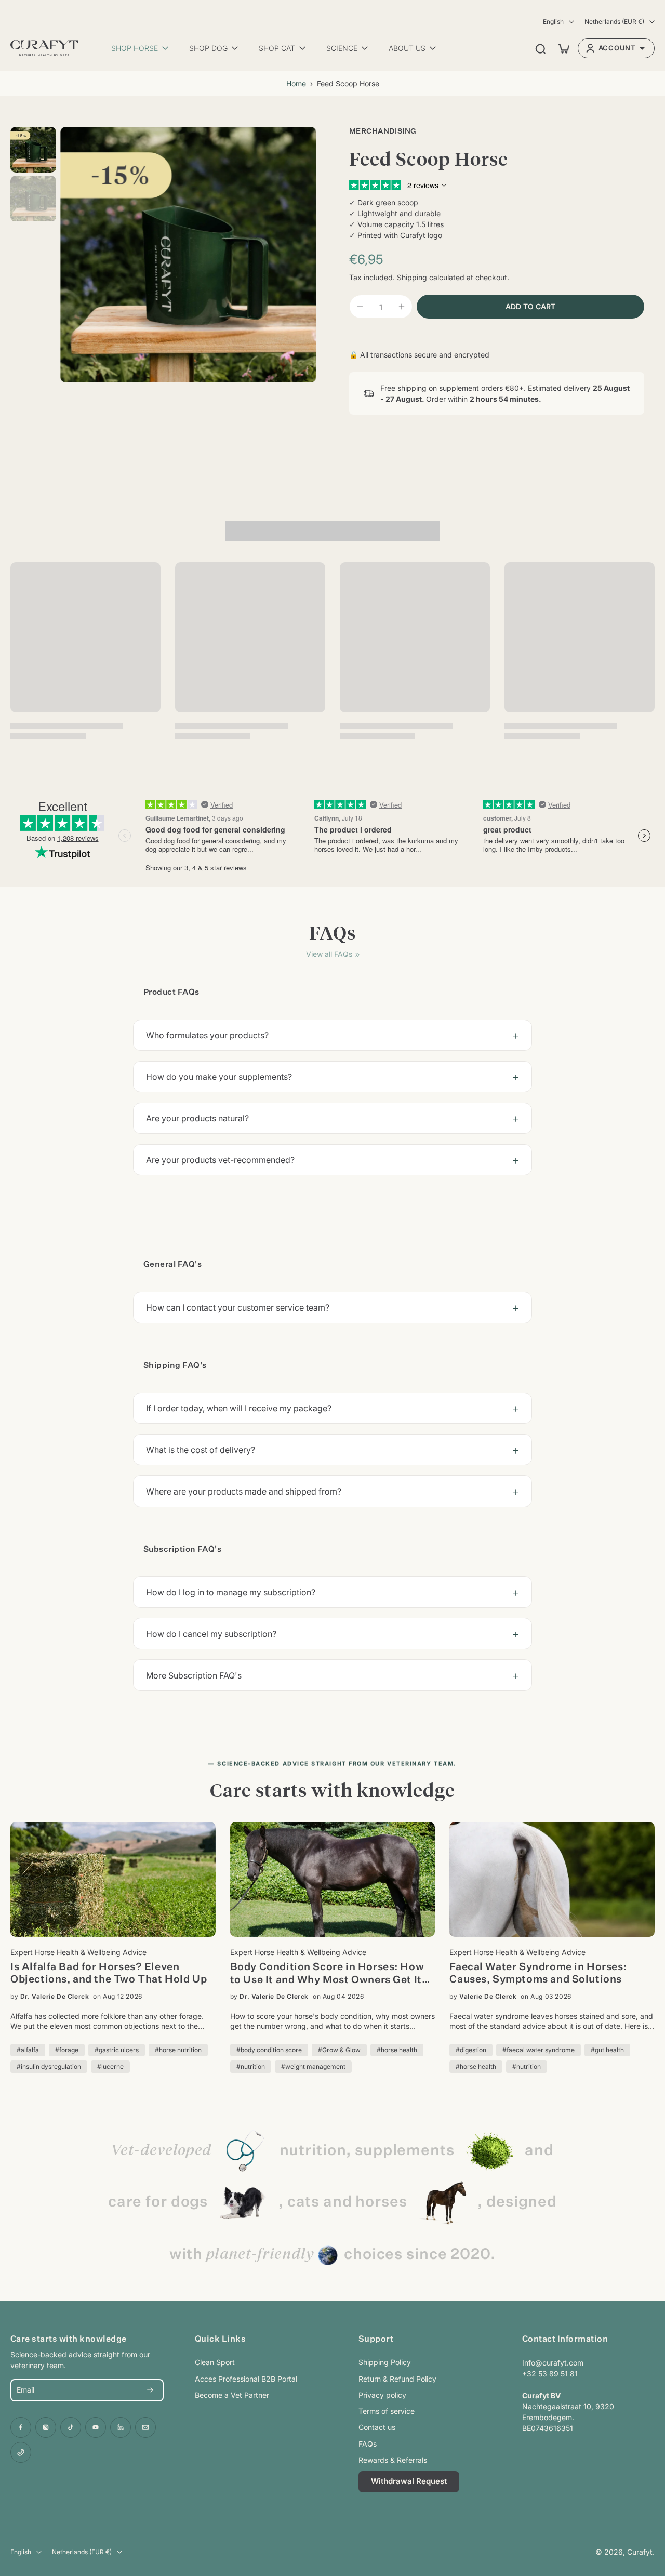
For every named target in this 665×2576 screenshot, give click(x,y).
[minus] (360, 307)
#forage (67, 2050)
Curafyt (640, 2552)
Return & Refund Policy (397, 2379)
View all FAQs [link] (329, 954)
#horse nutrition (178, 2050)
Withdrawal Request (409, 2481)
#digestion (471, 2050)
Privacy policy (382, 2395)
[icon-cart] (563, 48)
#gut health (607, 2050)
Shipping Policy (385, 2362)
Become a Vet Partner (232, 2395)
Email (25, 2390)
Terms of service (387, 2411)
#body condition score (269, 2050)
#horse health (397, 2050)
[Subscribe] (150, 2390)
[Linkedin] (121, 2427)
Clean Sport (215, 2362)
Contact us (377, 2427)
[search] (540, 48)
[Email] (145, 2427)
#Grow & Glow (339, 2050)
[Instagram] (46, 2427)
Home (296, 83)
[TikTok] (71, 2427)
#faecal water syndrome (538, 2050)
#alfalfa (28, 2050)
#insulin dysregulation (49, 2066)
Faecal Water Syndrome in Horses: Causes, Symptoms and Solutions (538, 1973)
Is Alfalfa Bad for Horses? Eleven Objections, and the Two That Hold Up (109, 1973)
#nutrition (251, 2066)
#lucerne (110, 2066)
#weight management (313, 2066)
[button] (530, 307)
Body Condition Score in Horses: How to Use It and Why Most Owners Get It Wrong (327, 1974)
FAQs (368, 2444)
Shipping (413, 277)
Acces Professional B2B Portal (246, 2379)
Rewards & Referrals (393, 2460)
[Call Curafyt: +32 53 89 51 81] (21, 2452)
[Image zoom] (188, 255)
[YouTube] (96, 2427)
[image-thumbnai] (33, 150)
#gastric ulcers (117, 2050)
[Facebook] (21, 2427)
